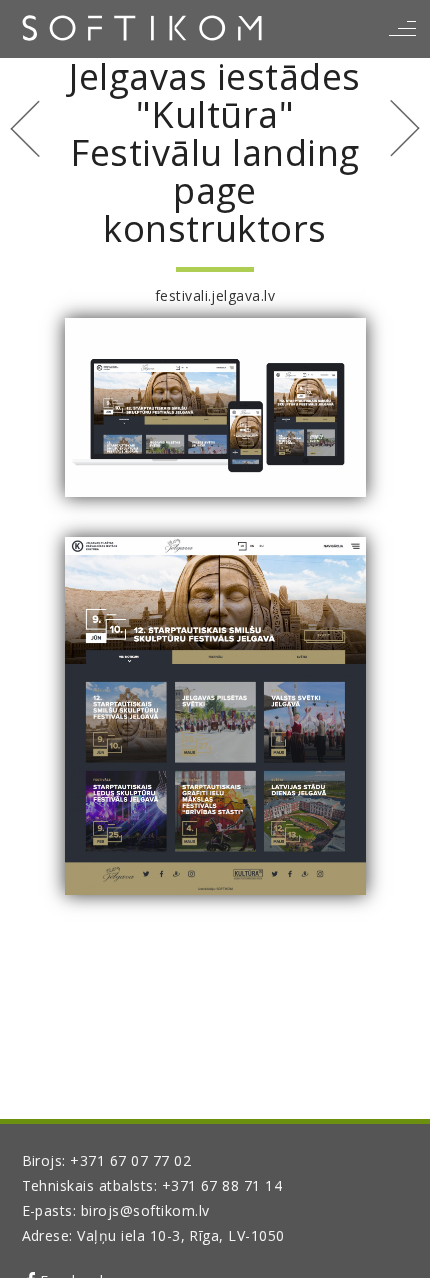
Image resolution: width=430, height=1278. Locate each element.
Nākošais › (405, 128)
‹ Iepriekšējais (25, 128)
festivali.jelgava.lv (215, 295)
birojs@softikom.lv (145, 1210)
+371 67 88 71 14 (222, 1185)
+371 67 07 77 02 (130, 1160)
